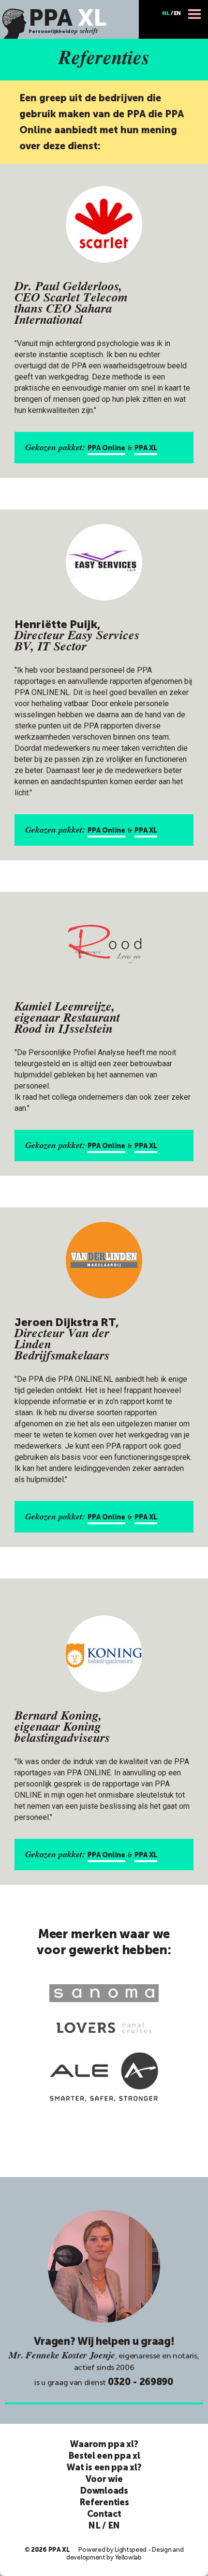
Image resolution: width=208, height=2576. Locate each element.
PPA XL (146, 448)
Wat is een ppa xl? (104, 2467)
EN (177, 13)
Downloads (104, 2491)
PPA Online (106, 448)
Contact (104, 2514)
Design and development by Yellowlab (125, 2553)
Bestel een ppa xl (104, 2456)
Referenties (104, 2502)
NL (166, 13)
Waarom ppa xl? (104, 2444)
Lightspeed (131, 2550)
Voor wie (104, 2479)
